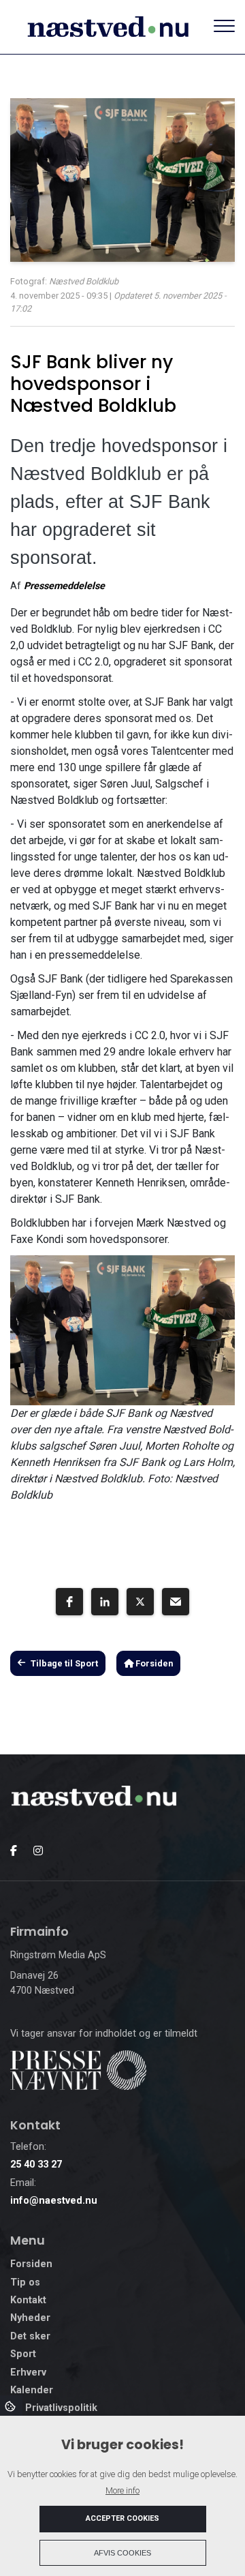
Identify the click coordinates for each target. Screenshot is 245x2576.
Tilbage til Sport (64, 1663)
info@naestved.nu (54, 2201)
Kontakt (28, 2301)
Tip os (25, 2283)
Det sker (30, 2337)
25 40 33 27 (36, 2165)
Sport (23, 2354)
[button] (69, 1602)
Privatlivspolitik (61, 2408)
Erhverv (28, 2373)
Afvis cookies (122, 2553)
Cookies (11, 2406)
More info (122, 2490)
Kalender (32, 2391)
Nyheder (30, 2318)
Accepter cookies (122, 2518)
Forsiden (153, 1663)
